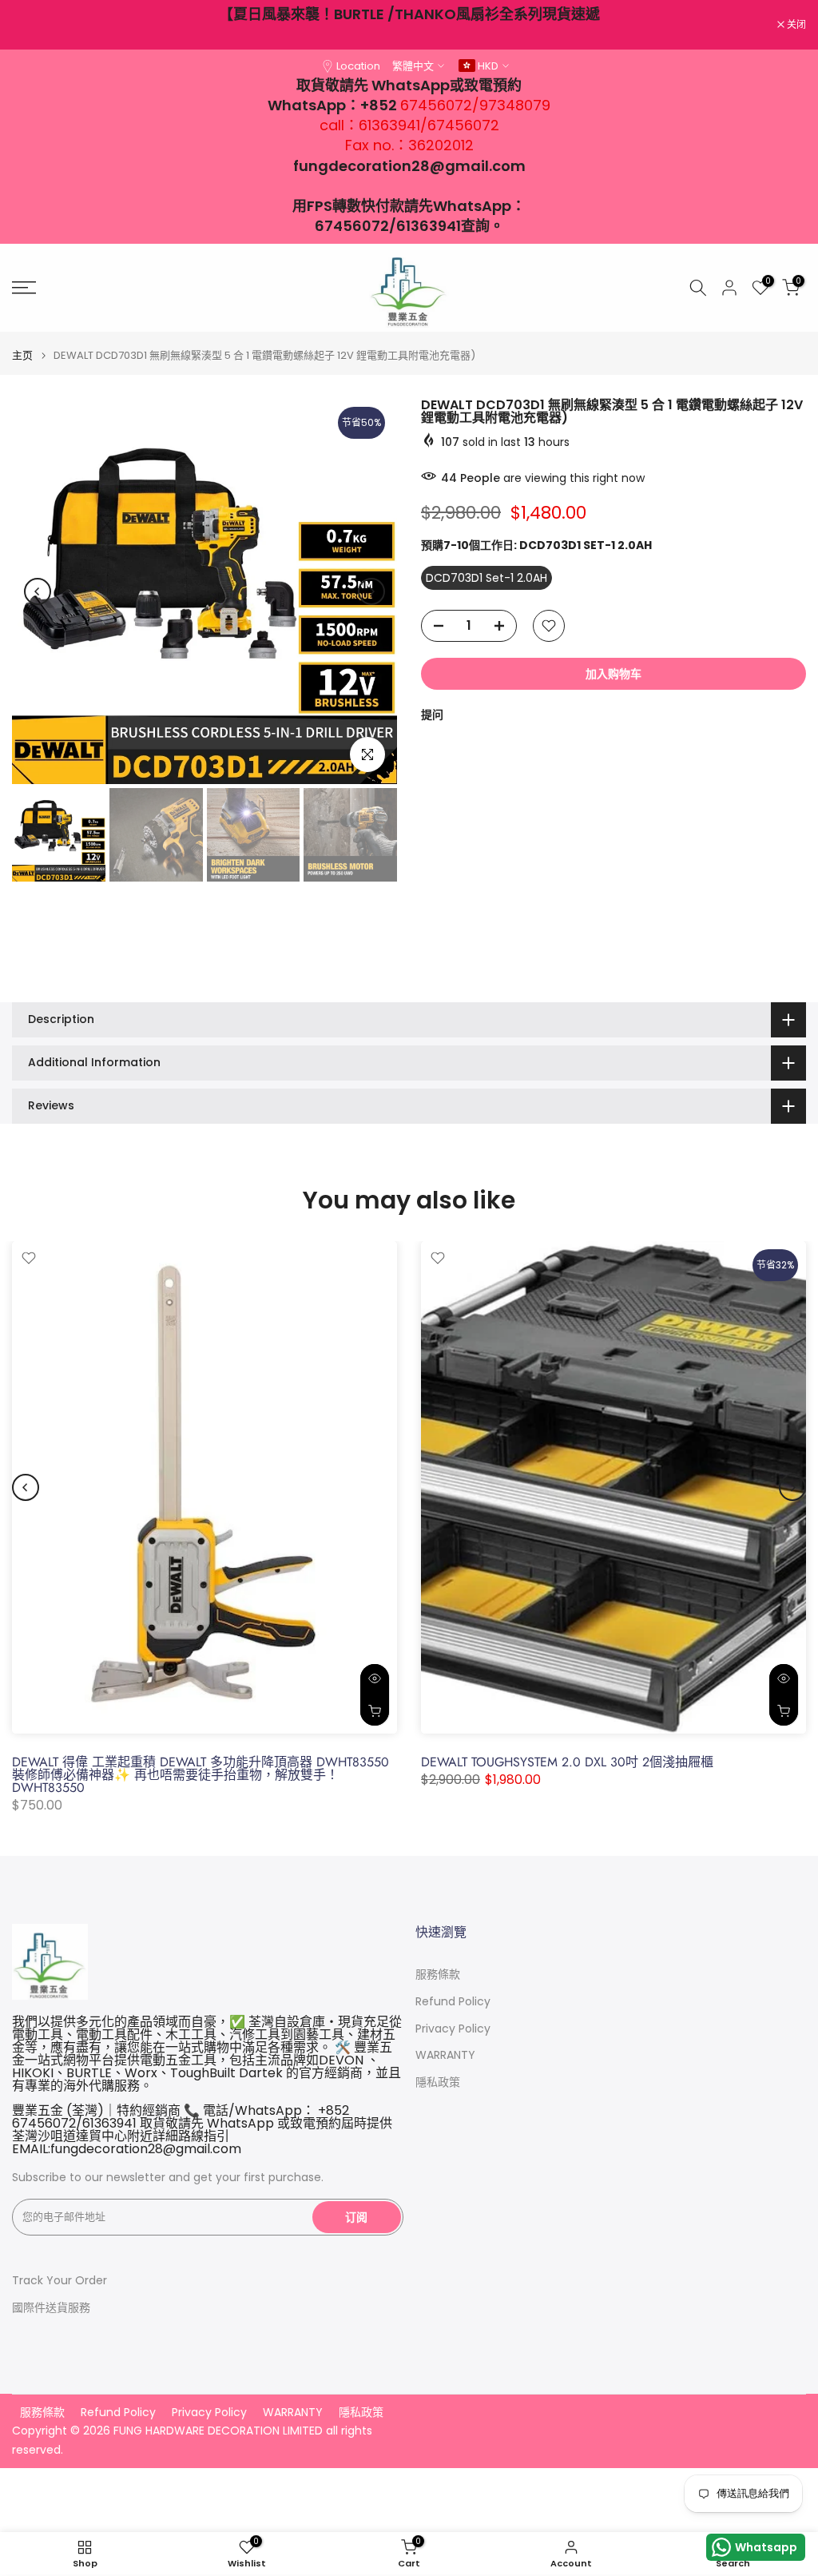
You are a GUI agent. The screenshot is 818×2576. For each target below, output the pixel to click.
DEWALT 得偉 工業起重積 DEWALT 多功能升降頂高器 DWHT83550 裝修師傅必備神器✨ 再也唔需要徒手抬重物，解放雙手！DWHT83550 (201, 1775)
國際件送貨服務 (51, 2308)
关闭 (30, 25)
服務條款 (438, 1975)
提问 (432, 715)
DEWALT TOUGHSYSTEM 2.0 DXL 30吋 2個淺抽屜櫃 (567, 1762)
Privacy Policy (453, 2029)
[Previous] (38, 591)
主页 (22, 355)
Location (358, 66)
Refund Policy (453, 2002)
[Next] (371, 591)
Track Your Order (60, 2281)
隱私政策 (438, 2082)
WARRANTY (445, 2055)
